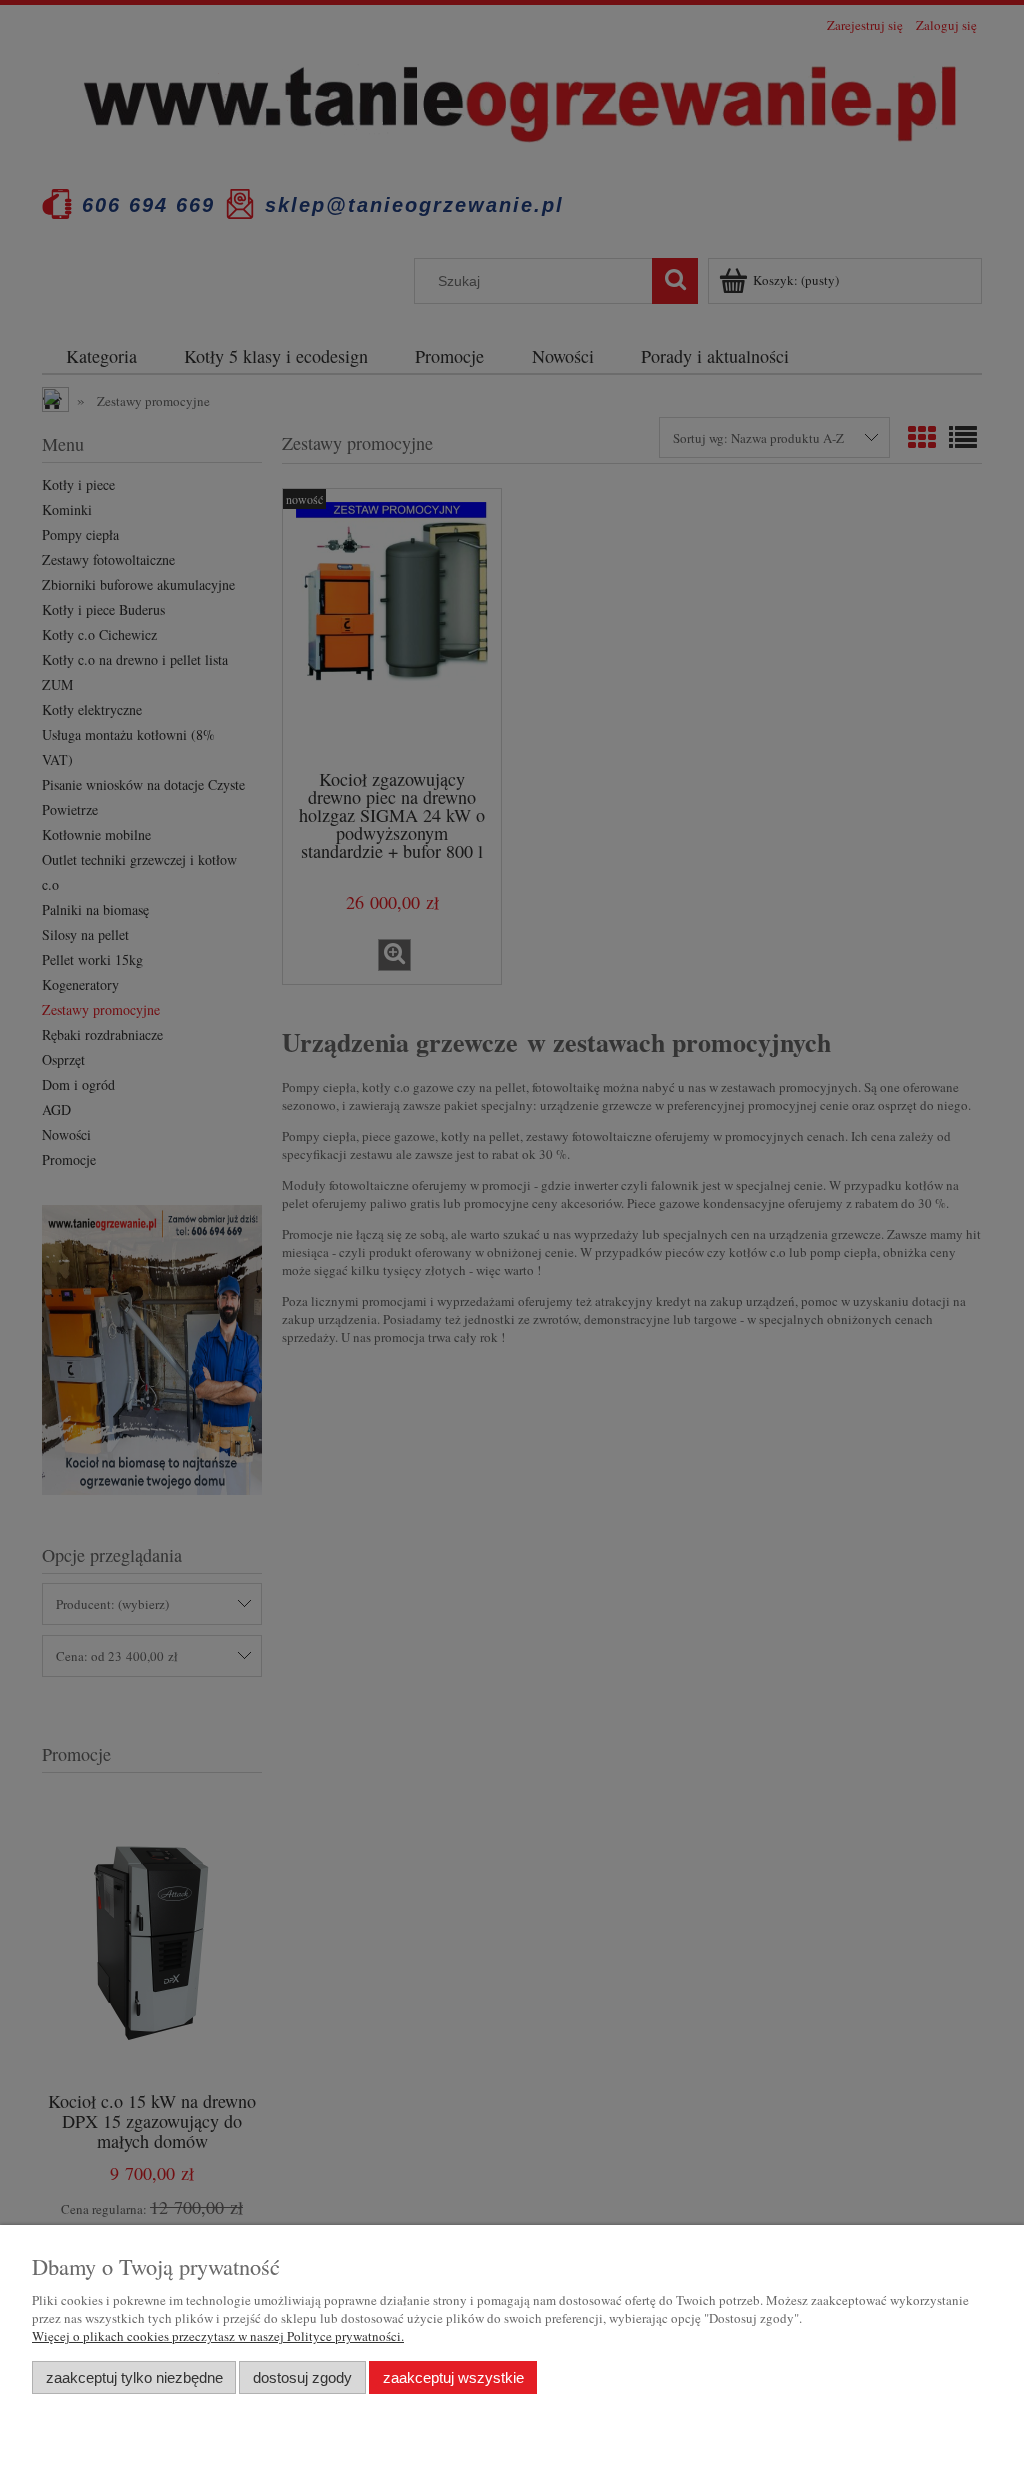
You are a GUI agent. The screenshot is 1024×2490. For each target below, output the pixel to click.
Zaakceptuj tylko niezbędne (134, 2377)
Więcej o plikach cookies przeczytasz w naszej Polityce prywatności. (218, 2336)
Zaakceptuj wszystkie (453, 2377)
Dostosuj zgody (302, 2377)
